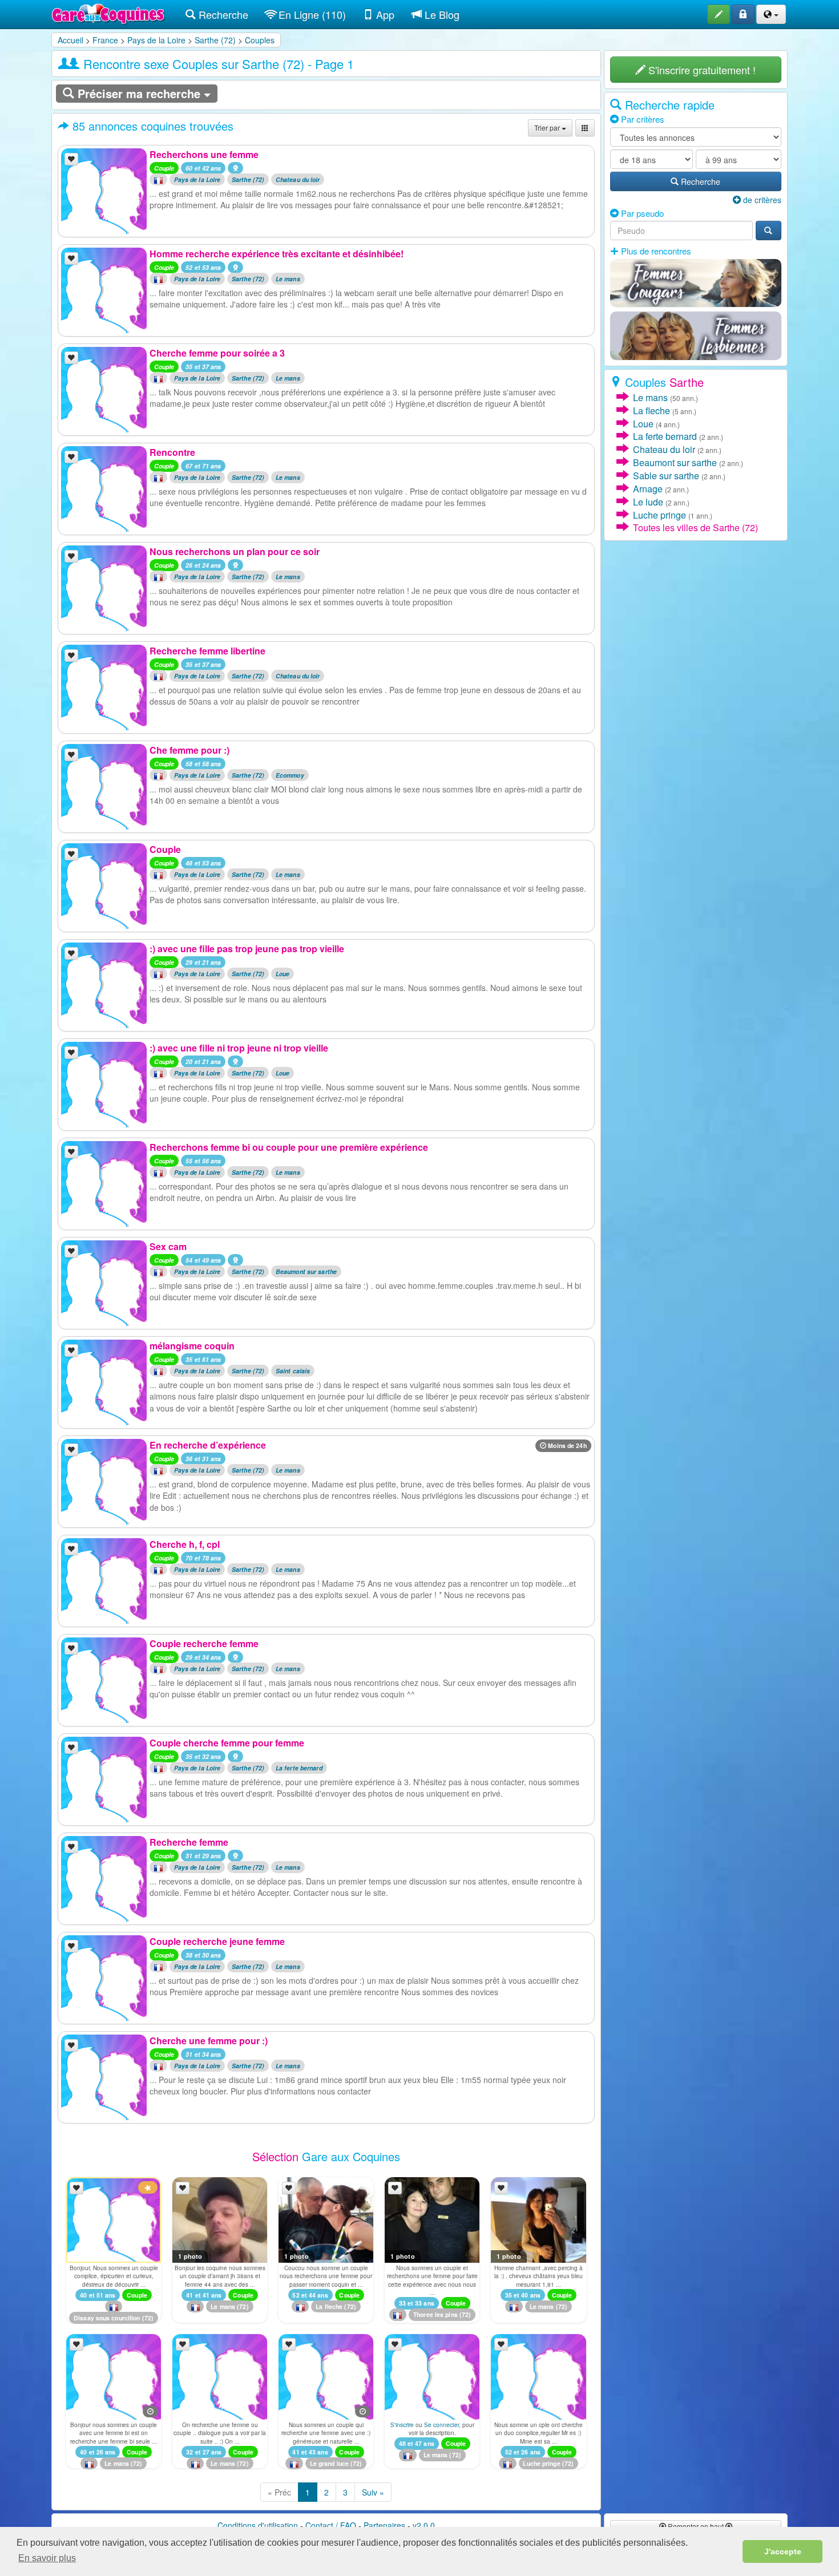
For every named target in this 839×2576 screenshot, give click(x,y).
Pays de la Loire (156, 40)
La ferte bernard (299, 1768)
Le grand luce (329, 2463)
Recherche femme (189, 1842)
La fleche (329, 2306)
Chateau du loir (298, 179)
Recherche (222, 14)
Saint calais (293, 1371)
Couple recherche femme (204, 1643)
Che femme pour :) (189, 750)
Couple (165, 849)
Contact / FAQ (331, 2525)
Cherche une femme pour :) (209, 2041)
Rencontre (172, 452)
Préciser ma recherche (139, 93)
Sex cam (168, 1246)
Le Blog (441, 14)
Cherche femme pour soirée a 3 (217, 353)
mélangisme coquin (192, 1346)
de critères (761, 200)
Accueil (70, 40)
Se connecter (441, 2425)
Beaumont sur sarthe (306, 1271)
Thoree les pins (435, 2314)
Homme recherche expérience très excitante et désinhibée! (277, 254)
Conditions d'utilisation (258, 2525)
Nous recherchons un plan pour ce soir (235, 551)
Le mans (288, 279)
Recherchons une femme (204, 154)
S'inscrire (402, 2425)
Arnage (648, 489)
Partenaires (384, 2525)
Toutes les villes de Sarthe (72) (695, 527)
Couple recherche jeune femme (217, 1941)
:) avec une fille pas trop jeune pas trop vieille (247, 949)
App (384, 14)
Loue (283, 974)
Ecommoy (290, 775)
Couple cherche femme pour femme (227, 1743)
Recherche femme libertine (207, 651)
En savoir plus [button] (47, 2558)
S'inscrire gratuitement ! (701, 70)
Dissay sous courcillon (107, 2318)
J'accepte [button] (783, 2551)
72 (148, 2318)
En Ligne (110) (311, 14)
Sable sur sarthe (666, 476)
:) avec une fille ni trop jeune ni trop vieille (239, 1048)
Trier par (548, 128)
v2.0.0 (424, 2525)
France (105, 40)
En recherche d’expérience (208, 1445)
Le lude (648, 502)
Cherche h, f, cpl (185, 1544)
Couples (260, 40)
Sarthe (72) (215, 40)
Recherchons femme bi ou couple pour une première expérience (289, 1147)
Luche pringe (541, 2463)
